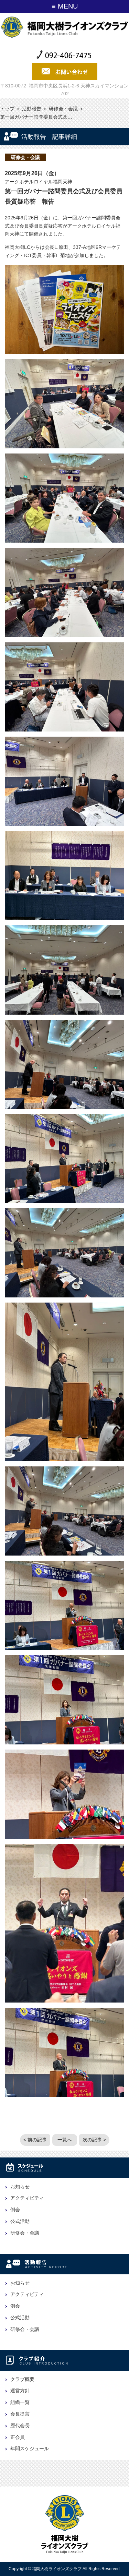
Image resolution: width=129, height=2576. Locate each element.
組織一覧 (20, 2402)
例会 (15, 2210)
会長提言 (20, 2414)
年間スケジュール (30, 2448)
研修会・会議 (63, 109)
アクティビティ (27, 2198)
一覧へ (65, 2140)
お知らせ (20, 2187)
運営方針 (20, 2391)
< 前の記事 (35, 2140)
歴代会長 (20, 2426)
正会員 (18, 2437)
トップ (7, 109)
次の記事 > (94, 2140)
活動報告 (32, 109)
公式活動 (20, 2221)
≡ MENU (65, 6)
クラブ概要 (22, 2379)
